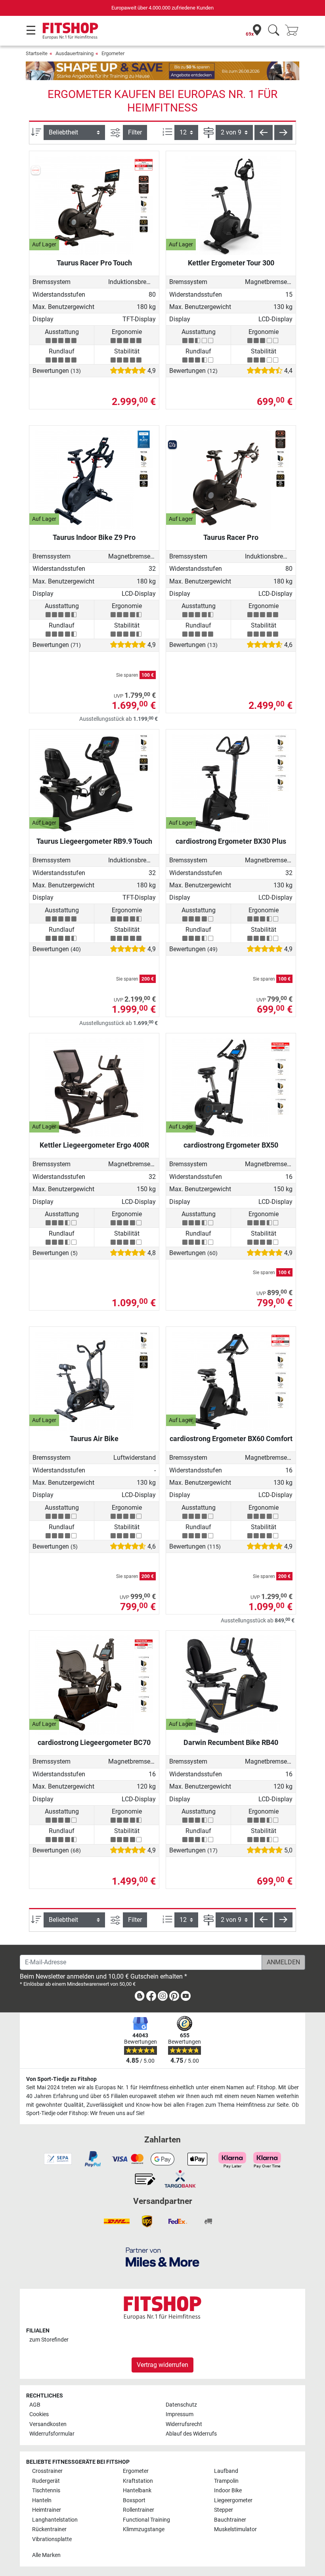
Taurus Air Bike (94, 1439)
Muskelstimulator (235, 2529)
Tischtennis (46, 2491)
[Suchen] (274, 31)
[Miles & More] (162, 2257)
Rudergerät (46, 2481)
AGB (35, 2405)
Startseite (37, 53)
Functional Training (146, 2520)
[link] (140, 1997)
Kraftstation (138, 2481)
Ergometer (113, 53)
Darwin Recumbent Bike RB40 (231, 1742)
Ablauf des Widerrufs (191, 2434)
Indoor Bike (228, 2491)
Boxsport (134, 2500)
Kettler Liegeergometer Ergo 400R (94, 1145)
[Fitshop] (70, 30)
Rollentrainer (139, 2510)
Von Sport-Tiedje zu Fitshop (61, 2079)
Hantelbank (137, 2491)
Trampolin (226, 2481)
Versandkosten (48, 2424)
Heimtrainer (47, 2510)
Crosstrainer (47, 2471)
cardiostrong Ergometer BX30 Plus (231, 841)
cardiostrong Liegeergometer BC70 (94, 1742)
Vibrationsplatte (52, 2539)
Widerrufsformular (52, 2434)
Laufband (226, 2471)
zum (49, 2340)
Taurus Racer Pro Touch (94, 263)
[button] (264, 132)
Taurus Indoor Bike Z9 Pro (94, 537)
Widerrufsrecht (184, 2424)
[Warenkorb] (294, 31)
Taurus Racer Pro (231, 537)
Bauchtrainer (230, 2520)
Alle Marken (46, 2555)
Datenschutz (181, 2405)
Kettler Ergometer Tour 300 (231, 263)
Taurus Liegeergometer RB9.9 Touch (94, 841)
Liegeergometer (233, 2500)
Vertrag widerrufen (162, 2365)
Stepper (224, 2510)
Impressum (180, 2414)
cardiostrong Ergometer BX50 (231, 1145)
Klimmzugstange (144, 2529)
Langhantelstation (55, 2520)
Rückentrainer (49, 2529)
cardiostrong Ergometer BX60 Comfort (231, 1439)
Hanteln (42, 2500)
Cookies (39, 2414)
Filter (135, 132)
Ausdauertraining (75, 53)
